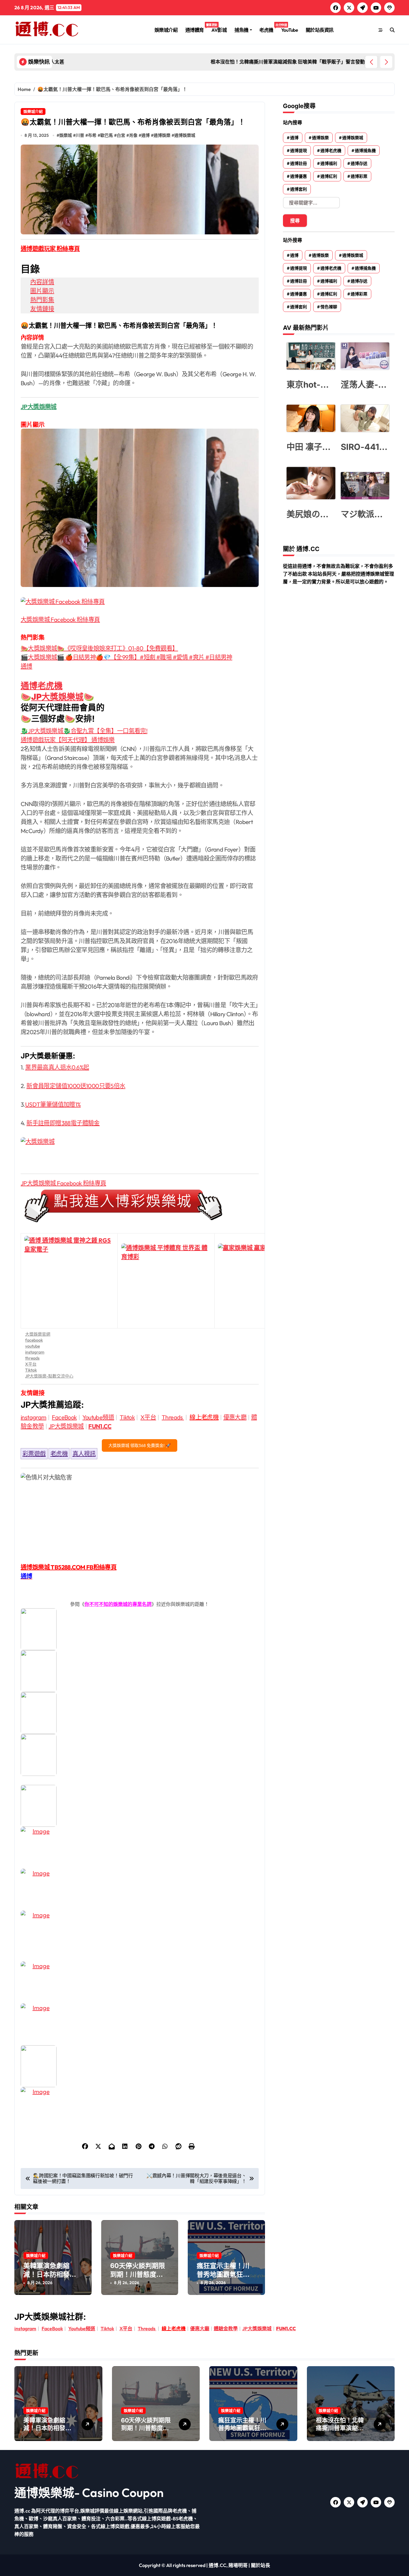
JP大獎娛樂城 (57, 697)
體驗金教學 (226, 2328)
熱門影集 (42, 300)
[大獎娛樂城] (140, 1151)
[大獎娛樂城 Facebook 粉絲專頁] (140, 602)
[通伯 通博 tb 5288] (140, 1629)
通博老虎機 (42, 686)
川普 (80, 135)
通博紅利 (329, 176)
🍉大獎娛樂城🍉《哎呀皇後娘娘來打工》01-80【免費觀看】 (99, 648)
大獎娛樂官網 (38, 1334)
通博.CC (218, 2565)
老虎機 (268, 28)
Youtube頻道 (98, 1417)
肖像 (133, 135)
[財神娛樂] (140, 1806)
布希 (92, 135)
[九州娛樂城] (140, 1982)
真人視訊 (84, 1454)
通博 (146, 135)
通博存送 (359, 163)
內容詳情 (42, 282)
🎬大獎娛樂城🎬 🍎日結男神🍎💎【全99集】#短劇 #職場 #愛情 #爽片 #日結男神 (127, 657)
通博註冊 (299, 163)
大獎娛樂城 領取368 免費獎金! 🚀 (140, 1445)
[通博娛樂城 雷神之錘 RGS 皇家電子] (69, 1281)
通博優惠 (299, 176)
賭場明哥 (238, 2565)
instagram (35, 1352)
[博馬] (140, 2066)
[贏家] (140, 1890)
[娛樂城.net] (140, 1848)
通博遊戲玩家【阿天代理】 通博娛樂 (68, 740)
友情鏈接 (42, 309)
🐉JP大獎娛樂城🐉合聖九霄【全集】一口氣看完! (84, 731)
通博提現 (299, 151)
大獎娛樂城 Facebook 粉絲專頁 (60, 619)
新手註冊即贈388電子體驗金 (63, 1123)
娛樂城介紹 (166, 30)
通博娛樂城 (185, 135)
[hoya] (140, 2108)
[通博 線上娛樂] (140, 1206)
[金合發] (140, 1932)
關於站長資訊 (320, 30)
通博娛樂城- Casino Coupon (89, 2492)
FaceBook (64, 1417)
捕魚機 (241, 30)
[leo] (140, 1671)
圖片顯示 (42, 291)
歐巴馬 (107, 135)
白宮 (121, 135)
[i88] (140, 1755)
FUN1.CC (100, 1426)
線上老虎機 (204, 1417)
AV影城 (219, 30)
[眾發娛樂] (140, 2024)
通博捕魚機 (365, 151)
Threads (173, 1417)
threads (32, 1358)
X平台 (31, 1364)
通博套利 (299, 189)
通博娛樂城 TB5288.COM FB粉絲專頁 (69, 1567)
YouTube (290, 30)
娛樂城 (66, 135)
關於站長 (260, 2565)
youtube (32, 1346)
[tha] (140, 1713)
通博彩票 (359, 176)
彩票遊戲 (34, 1454)
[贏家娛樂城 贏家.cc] (263, 1281)
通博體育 (197, 28)
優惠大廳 (235, 1417)
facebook (34, 1340)
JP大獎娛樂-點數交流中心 (49, 1376)
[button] (386, 62)
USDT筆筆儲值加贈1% (53, 1104)
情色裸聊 (329, 307)
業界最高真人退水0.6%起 (57, 1067)
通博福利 (329, 163)
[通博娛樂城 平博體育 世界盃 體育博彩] (166, 1281)
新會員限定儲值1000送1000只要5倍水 (76, 1086)
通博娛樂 (162, 135)
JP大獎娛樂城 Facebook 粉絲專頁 (63, 1183)
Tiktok (31, 1370)
